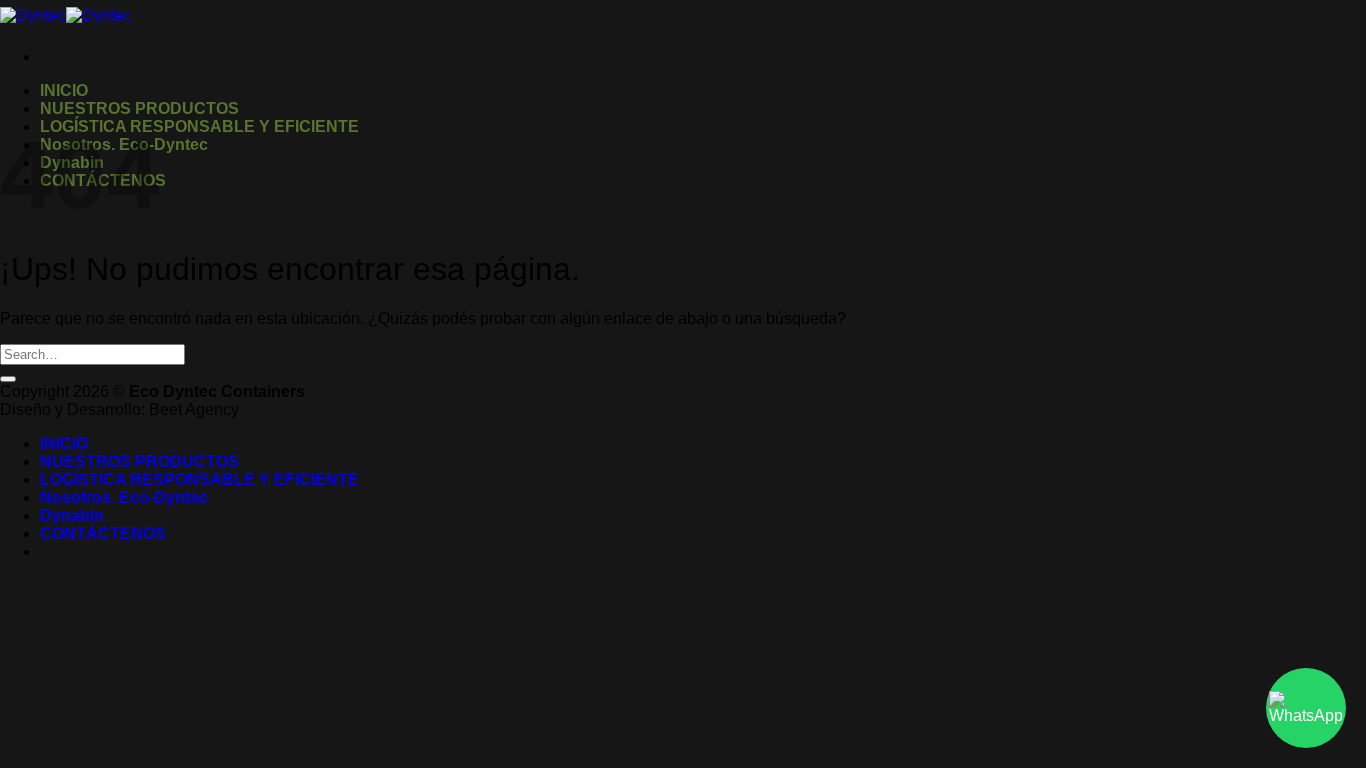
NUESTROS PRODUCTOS (139, 108)
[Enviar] (8, 379)
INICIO (64, 90)
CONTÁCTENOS (103, 533)
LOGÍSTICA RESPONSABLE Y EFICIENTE (199, 126)
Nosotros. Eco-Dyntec (124, 497)
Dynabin (72, 515)
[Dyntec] (66, 15)
